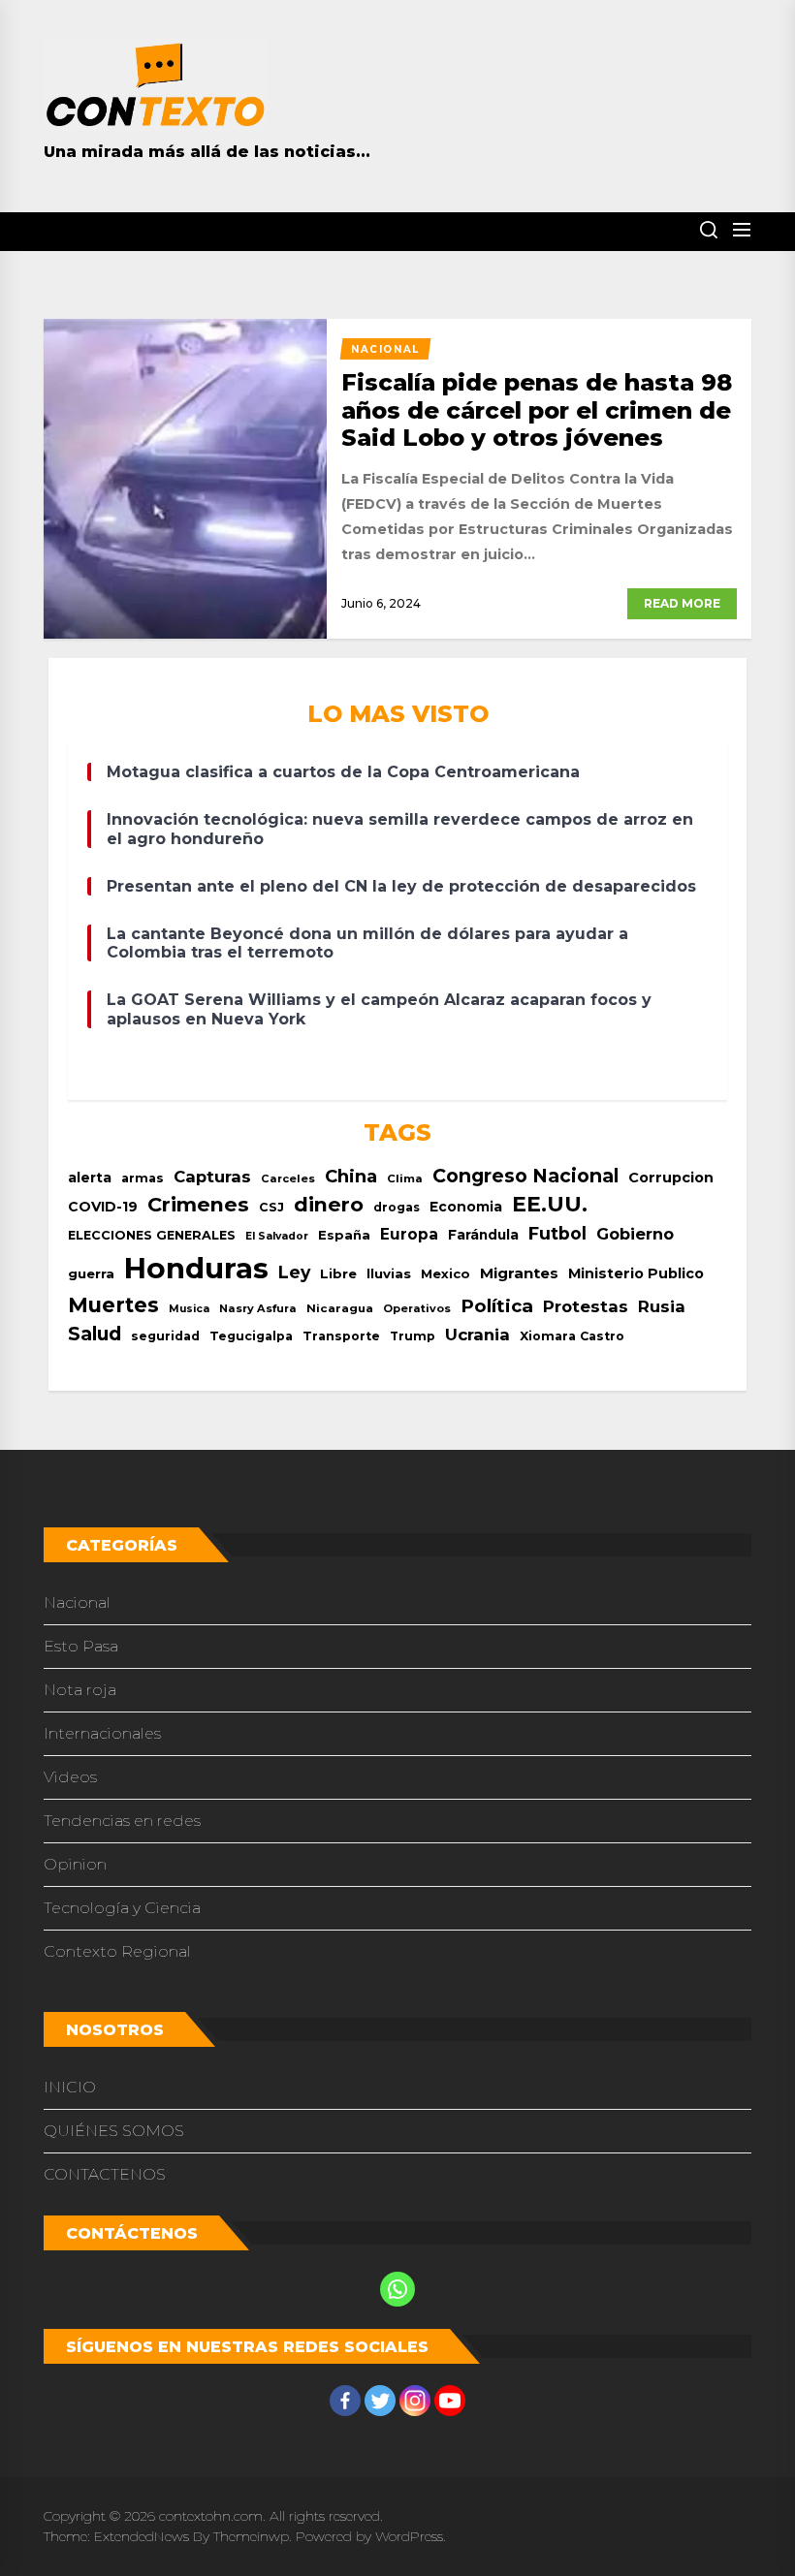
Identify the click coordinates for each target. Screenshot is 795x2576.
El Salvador (277, 1236)
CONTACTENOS (105, 2174)
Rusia (662, 1306)
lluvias (389, 1273)
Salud (95, 1334)
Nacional (77, 1602)
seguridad (165, 1336)
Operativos (417, 1308)
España (344, 1235)
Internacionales (102, 1733)
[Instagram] (415, 2401)
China (351, 1176)
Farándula (483, 1235)
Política (497, 1306)
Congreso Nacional (525, 1176)
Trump (413, 1336)
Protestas (586, 1306)
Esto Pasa (81, 1646)
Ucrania (477, 1335)
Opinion (75, 1864)
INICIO (70, 2087)
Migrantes (519, 1273)
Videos (70, 1777)
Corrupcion (671, 1178)
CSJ (271, 1207)
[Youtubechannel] (450, 2401)
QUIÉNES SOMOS (114, 2131)
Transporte (341, 1336)
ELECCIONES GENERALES (152, 1235)
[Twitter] (380, 2401)
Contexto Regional (117, 1951)
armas (143, 1178)
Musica (189, 1309)
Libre (338, 1273)
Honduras (196, 1268)
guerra (91, 1273)
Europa (409, 1234)
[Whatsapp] (397, 2289)
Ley (294, 1272)
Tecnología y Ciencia (122, 1908)
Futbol (557, 1233)
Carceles (288, 1178)
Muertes (113, 1305)
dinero (329, 1204)
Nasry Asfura (258, 1308)
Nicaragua (340, 1308)
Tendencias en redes (122, 1821)
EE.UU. (550, 1204)
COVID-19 (103, 1207)
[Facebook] (345, 2401)
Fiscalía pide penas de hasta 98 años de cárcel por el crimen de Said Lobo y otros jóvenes (537, 410)
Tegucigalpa (251, 1336)
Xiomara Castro (572, 1336)
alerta (90, 1178)
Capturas (212, 1177)
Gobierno (635, 1234)
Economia (466, 1207)
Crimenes (198, 1204)
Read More (682, 603)
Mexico (445, 1273)
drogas (397, 1207)
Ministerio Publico (636, 1273)
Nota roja (80, 1690)
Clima (405, 1178)
